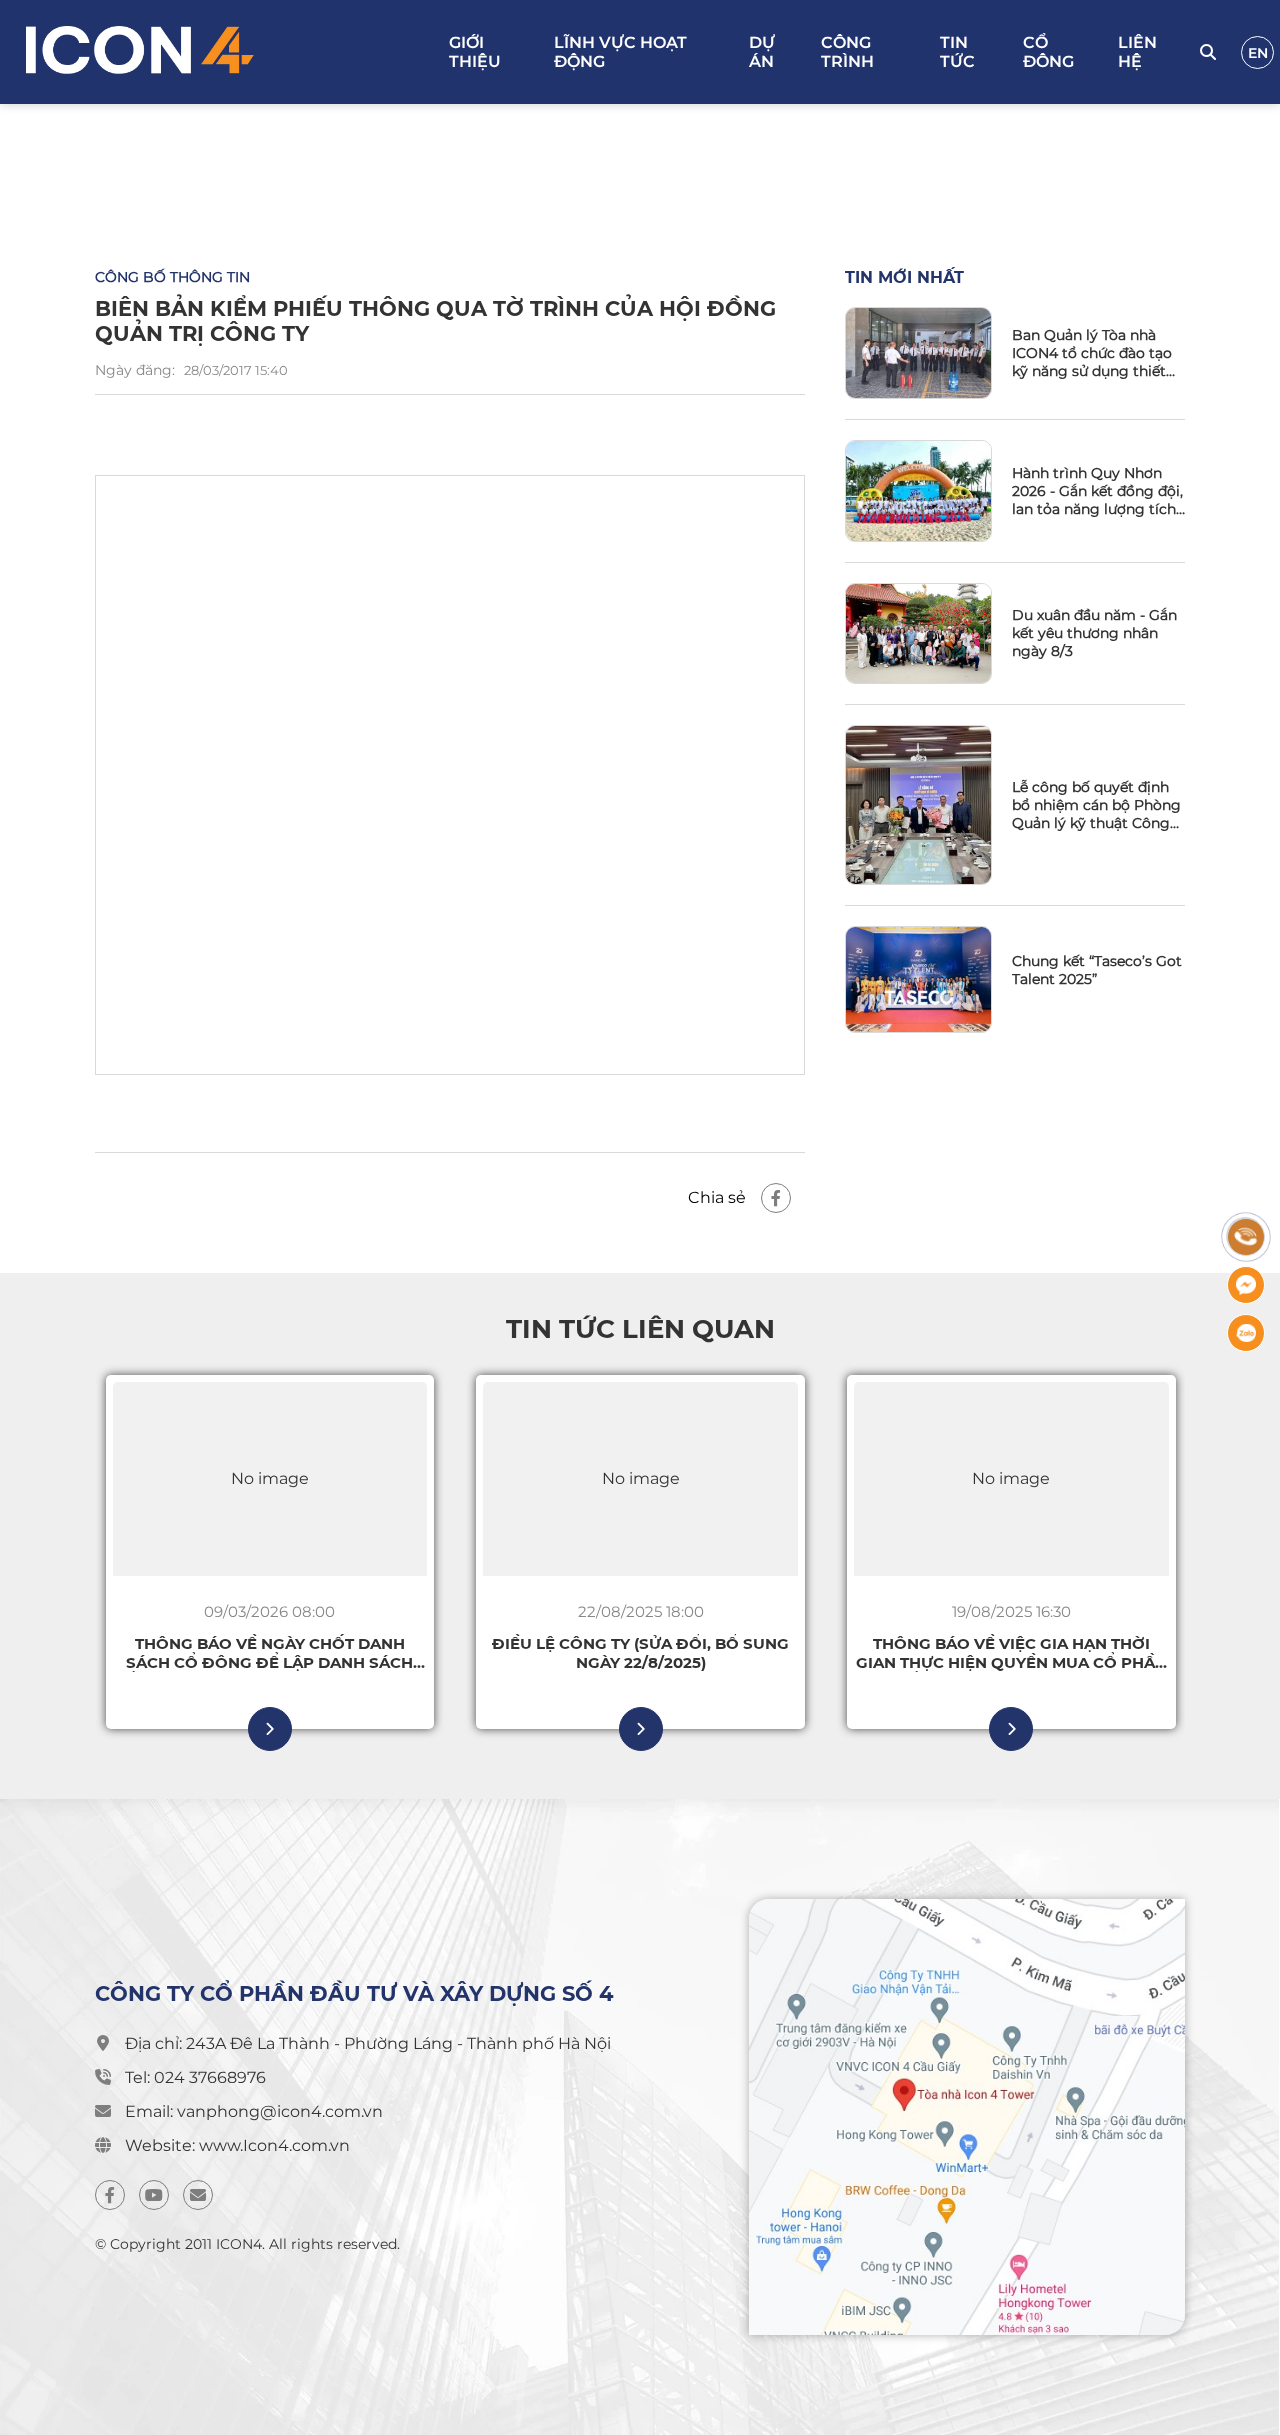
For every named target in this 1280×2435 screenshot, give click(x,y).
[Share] (776, 1198)
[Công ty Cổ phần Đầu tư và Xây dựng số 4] (227, 52)
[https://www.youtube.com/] (154, 2195)
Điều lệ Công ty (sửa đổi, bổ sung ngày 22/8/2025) (640, 1653)
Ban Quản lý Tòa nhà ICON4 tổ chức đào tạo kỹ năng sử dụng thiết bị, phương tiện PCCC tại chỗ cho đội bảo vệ (1098, 353)
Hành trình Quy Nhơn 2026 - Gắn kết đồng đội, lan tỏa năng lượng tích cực (1097, 491)
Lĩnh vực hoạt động (620, 52)
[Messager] (1246, 1285)
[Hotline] (1246, 1237)
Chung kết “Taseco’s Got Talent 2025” (1097, 970)
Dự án (762, 52)
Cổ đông (1048, 52)
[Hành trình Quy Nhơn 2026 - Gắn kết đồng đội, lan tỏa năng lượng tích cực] (918, 491)
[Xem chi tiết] (270, 1729)
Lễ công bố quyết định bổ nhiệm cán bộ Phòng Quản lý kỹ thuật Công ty (1096, 805)
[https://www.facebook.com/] (110, 2195)
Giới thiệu (475, 52)
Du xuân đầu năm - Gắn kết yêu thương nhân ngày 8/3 (1094, 633)
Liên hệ (1137, 52)
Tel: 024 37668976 (195, 2077)
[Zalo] (1246, 1333)
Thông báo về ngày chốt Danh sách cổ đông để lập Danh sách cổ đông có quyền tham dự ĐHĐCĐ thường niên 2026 (269, 1653)
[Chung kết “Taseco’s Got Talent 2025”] (918, 979)
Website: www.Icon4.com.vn (237, 2145)
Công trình (847, 52)
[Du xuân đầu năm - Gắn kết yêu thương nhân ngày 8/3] (918, 633)
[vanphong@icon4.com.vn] (198, 2195)
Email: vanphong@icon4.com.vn (254, 2111)
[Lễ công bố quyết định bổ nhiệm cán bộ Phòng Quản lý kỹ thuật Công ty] (918, 805)
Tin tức (957, 52)
